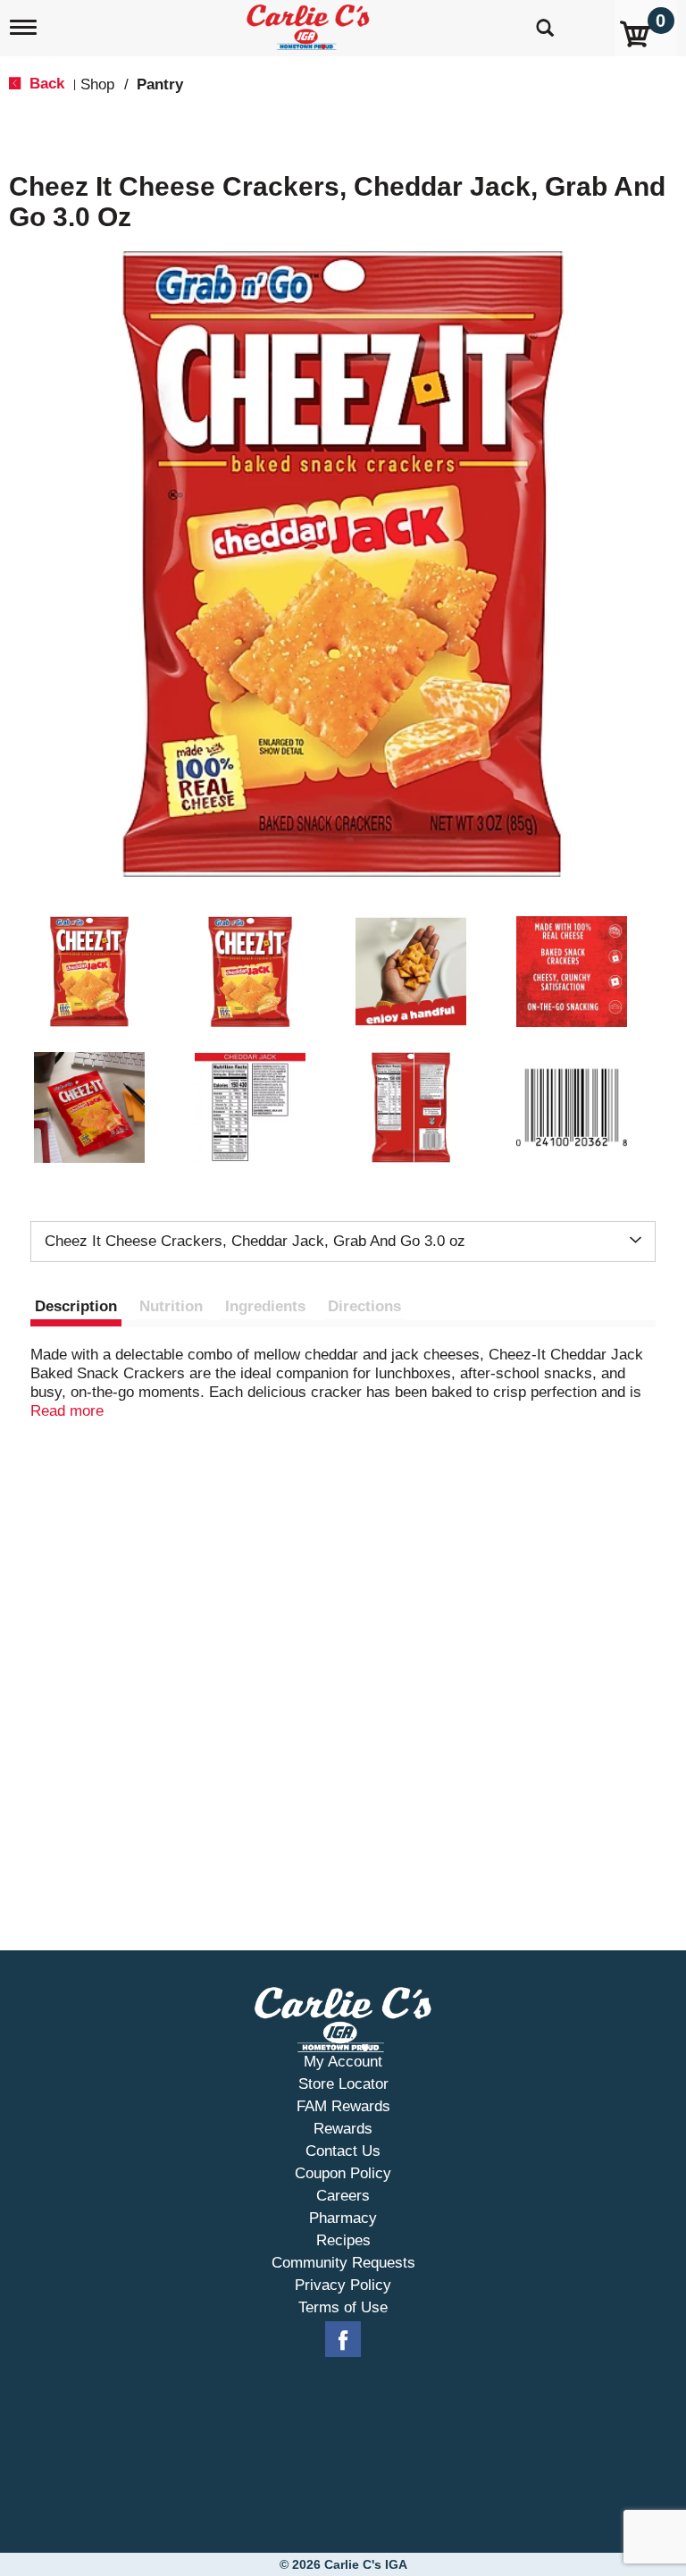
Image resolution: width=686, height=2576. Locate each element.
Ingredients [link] (265, 1306)
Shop (97, 84)
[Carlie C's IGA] (310, 24)
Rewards (343, 2129)
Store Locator (343, 2084)
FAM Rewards (343, 2106)
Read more (67, 1411)
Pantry (160, 84)
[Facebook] (343, 2340)
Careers (343, 2196)
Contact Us (343, 2151)
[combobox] (343, 1242)
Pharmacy (343, 2218)
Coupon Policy (343, 2173)
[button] (89, 972)
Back (45, 84)
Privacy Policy (343, 2285)
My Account (343, 2062)
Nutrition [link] (171, 1306)
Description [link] (76, 1306)
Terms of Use (343, 2307)
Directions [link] (364, 1306)
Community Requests (343, 2263)
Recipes (343, 2240)
